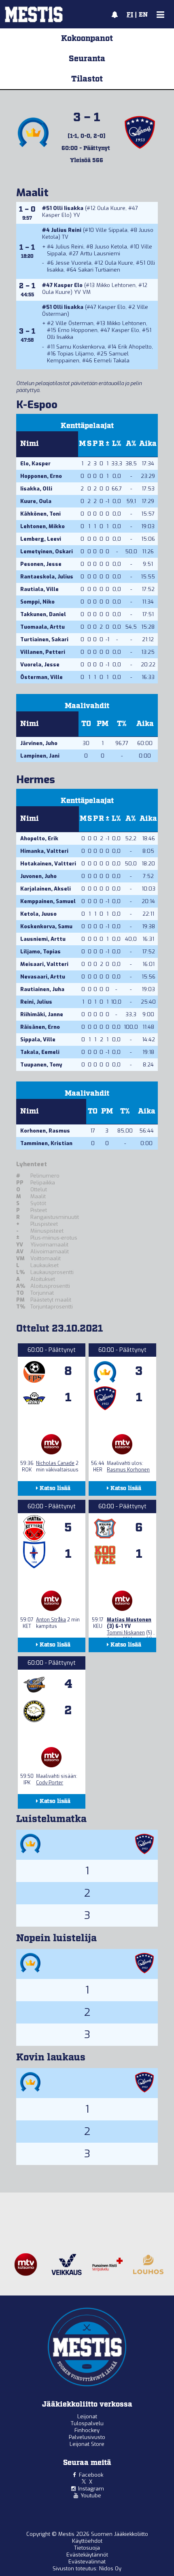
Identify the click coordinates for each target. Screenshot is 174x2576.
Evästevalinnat (87, 2562)
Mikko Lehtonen (116, 285)
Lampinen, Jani (40, 756)
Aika (148, 444)
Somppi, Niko (37, 602)
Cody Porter (50, 1783)
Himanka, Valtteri (44, 851)
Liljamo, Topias (40, 952)
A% (131, 444)
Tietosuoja (87, 2548)
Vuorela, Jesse (40, 665)
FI (130, 15)
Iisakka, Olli (36, 489)
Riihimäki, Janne (42, 1014)
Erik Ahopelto (135, 347)
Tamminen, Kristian (46, 1143)
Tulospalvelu (87, 2423)
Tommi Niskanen (126, 1633)
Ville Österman (74, 323)
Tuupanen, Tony (41, 1065)
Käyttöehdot (87, 2541)
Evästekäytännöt (87, 2555)
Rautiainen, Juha (42, 989)
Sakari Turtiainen (99, 270)
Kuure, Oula (36, 501)
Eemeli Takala (112, 361)
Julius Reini (66, 230)
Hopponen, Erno (41, 476)
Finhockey (87, 2430)
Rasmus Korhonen (128, 1470)
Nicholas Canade (55, 1463)
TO (86, 724)
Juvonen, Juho (38, 876)
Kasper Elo (56, 215)
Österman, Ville (41, 677)
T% (122, 724)
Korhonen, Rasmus (45, 1131)
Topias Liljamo (76, 354)
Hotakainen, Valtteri (48, 864)
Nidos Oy (110, 2569)
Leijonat (87, 2416)
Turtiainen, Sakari (44, 639)
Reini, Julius (36, 1002)
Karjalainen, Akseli (46, 889)
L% (117, 444)
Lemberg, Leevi (41, 539)
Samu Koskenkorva (81, 347)
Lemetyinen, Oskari (47, 551)
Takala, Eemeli (40, 1052)
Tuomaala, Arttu (42, 627)
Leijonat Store (87, 2444)
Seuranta (87, 59)
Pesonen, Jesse (41, 564)
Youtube (91, 2496)
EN (143, 15)
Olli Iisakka (68, 208)
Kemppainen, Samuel (48, 901)
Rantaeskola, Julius (47, 577)
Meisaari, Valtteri (44, 964)
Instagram (91, 2489)
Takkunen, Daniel (43, 614)
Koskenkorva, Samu (46, 926)
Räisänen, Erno (40, 1027)
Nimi (30, 444)
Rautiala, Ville (39, 589)
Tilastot (87, 79)
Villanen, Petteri (43, 652)
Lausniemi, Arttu (43, 939)
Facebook (91, 2475)
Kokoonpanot (87, 39)
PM (103, 724)
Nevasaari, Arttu (43, 977)
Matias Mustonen (129, 1620)
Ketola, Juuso (38, 914)
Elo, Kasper (35, 464)
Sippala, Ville (38, 1040)
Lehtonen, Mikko (42, 526)
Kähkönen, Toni (40, 514)
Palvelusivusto (87, 2437)
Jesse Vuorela (73, 263)
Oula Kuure (111, 208)
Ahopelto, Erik (39, 838)
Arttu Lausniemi (100, 254)
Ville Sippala (111, 230)
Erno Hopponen (78, 330)
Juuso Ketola (111, 247)
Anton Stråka (51, 1620)
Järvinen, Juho (39, 743)
